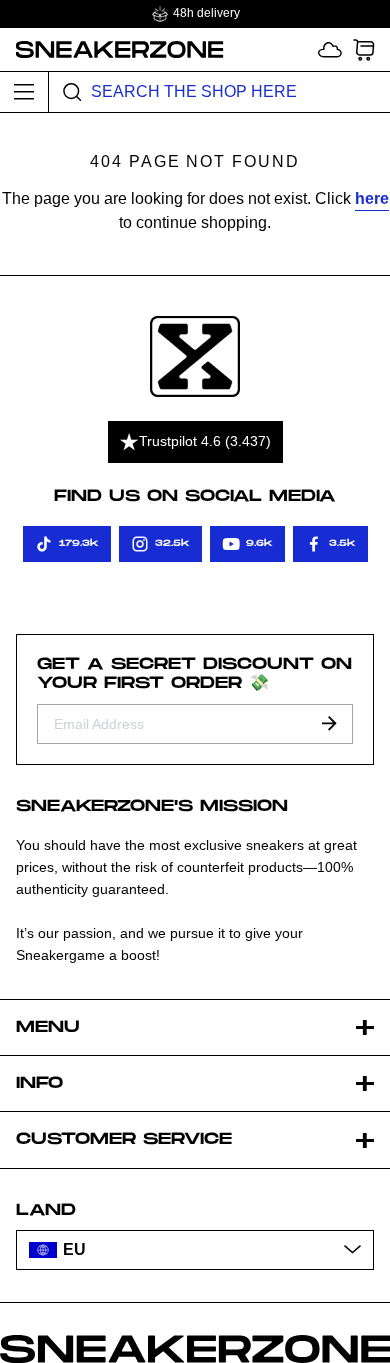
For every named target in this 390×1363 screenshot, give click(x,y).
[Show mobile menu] (24, 92)
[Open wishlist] (330, 49)
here (372, 198)
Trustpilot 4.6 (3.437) (205, 441)
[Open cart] (364, 49)
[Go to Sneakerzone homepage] (112, 49)
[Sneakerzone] (195, 356)
